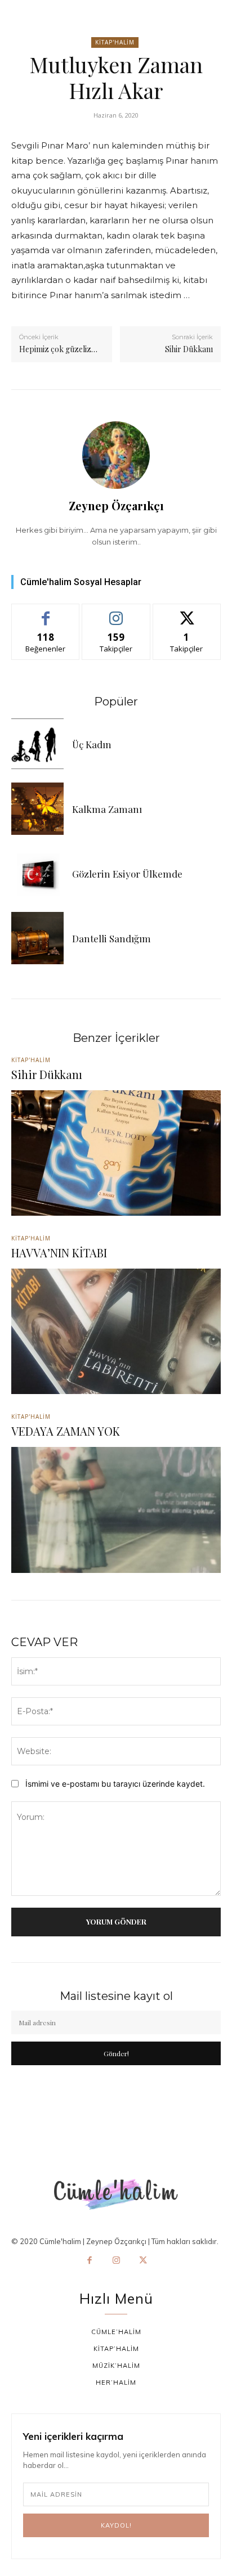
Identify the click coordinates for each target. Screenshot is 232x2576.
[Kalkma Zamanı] (37, 809)
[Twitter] (143, 2261)
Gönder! (116, 2053)
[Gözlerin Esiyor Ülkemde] (37, 873)
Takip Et (116, 612)
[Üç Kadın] (37, 744)
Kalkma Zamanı (107, 809)
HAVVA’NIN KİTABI (59, 1253)
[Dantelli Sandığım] (37, 938)
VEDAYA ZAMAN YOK (66, 1431)
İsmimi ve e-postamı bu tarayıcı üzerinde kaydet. (115, 1784)
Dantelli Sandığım (111, 938)
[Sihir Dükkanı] (116, 1153)
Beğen (46, 612)
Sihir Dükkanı (189, 349)
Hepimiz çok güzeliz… (58, 349)
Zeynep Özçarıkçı (116, 505)
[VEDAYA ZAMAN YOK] (116, 1510)
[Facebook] (90, 2261)
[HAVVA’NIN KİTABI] (116, 1331)
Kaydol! (116, 2525)
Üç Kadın (92, 744)
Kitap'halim (115, 42)
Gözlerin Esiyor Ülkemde (127, 874)
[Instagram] (116, 2261)
